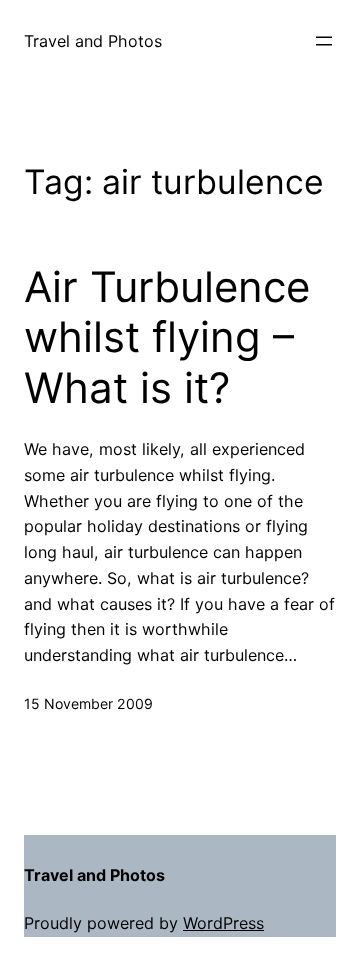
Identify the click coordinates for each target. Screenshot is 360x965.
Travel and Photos (93, 41)
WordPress (223, 923)
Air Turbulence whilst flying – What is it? (167, 337)
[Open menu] (324, 41)
